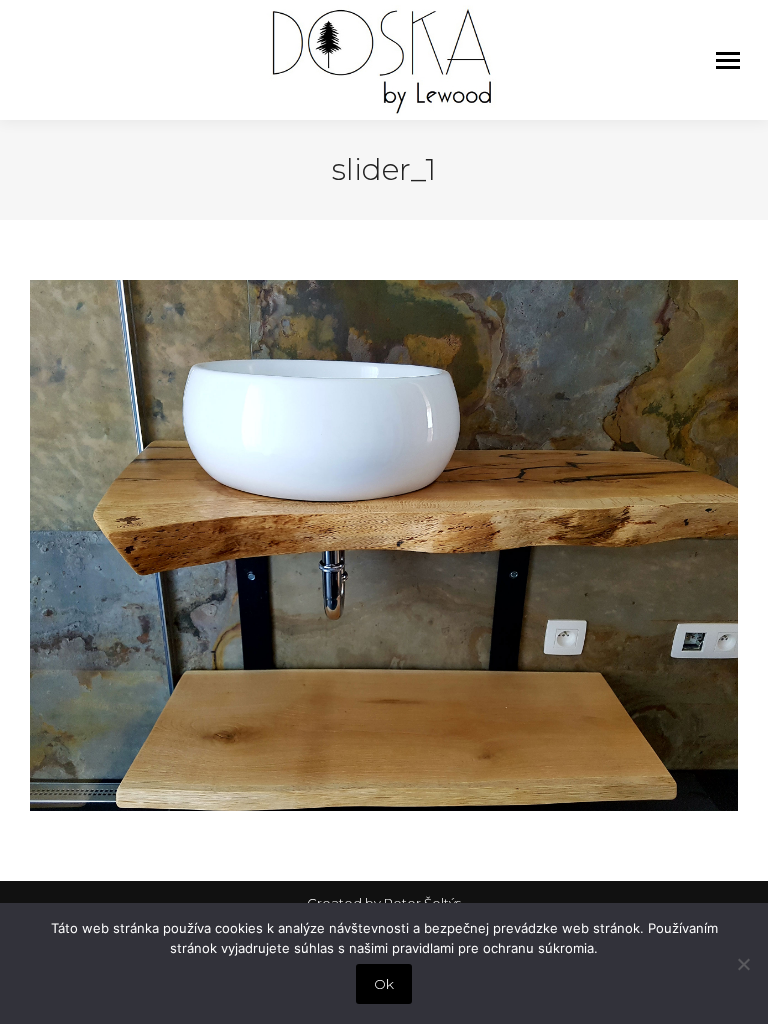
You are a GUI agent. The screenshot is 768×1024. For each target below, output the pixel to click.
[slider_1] (384, 545)
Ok (384, 984)
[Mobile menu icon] (728, 60)
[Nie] (743, 964)
